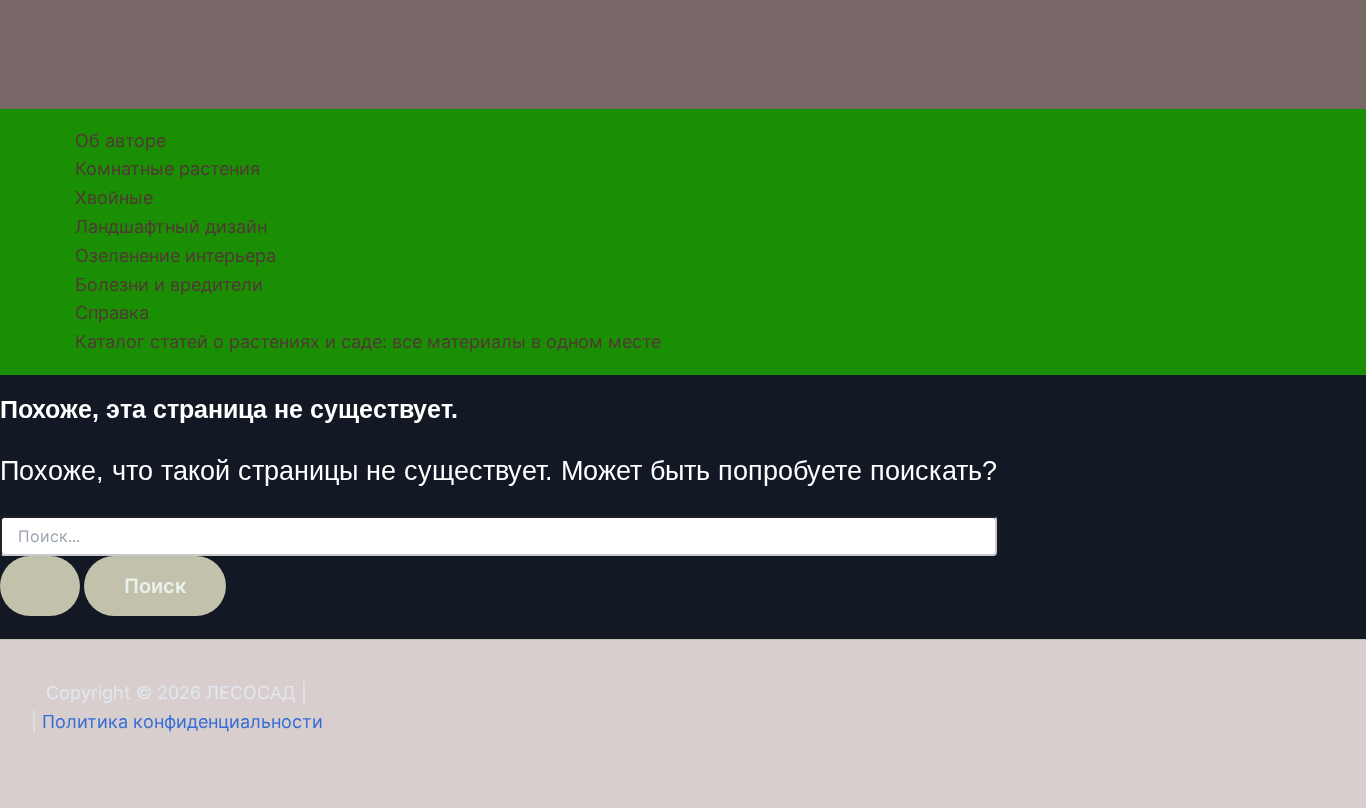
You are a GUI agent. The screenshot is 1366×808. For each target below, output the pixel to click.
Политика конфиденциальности (182, 721)
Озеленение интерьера (175, 255)
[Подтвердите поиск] (40, 586)
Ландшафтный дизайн (171, 226)
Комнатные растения (167, 168)
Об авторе (120, 140)
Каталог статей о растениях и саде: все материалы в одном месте (368, 341)
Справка (112, 312)
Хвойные (114, 197)
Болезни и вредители (169, 284)
